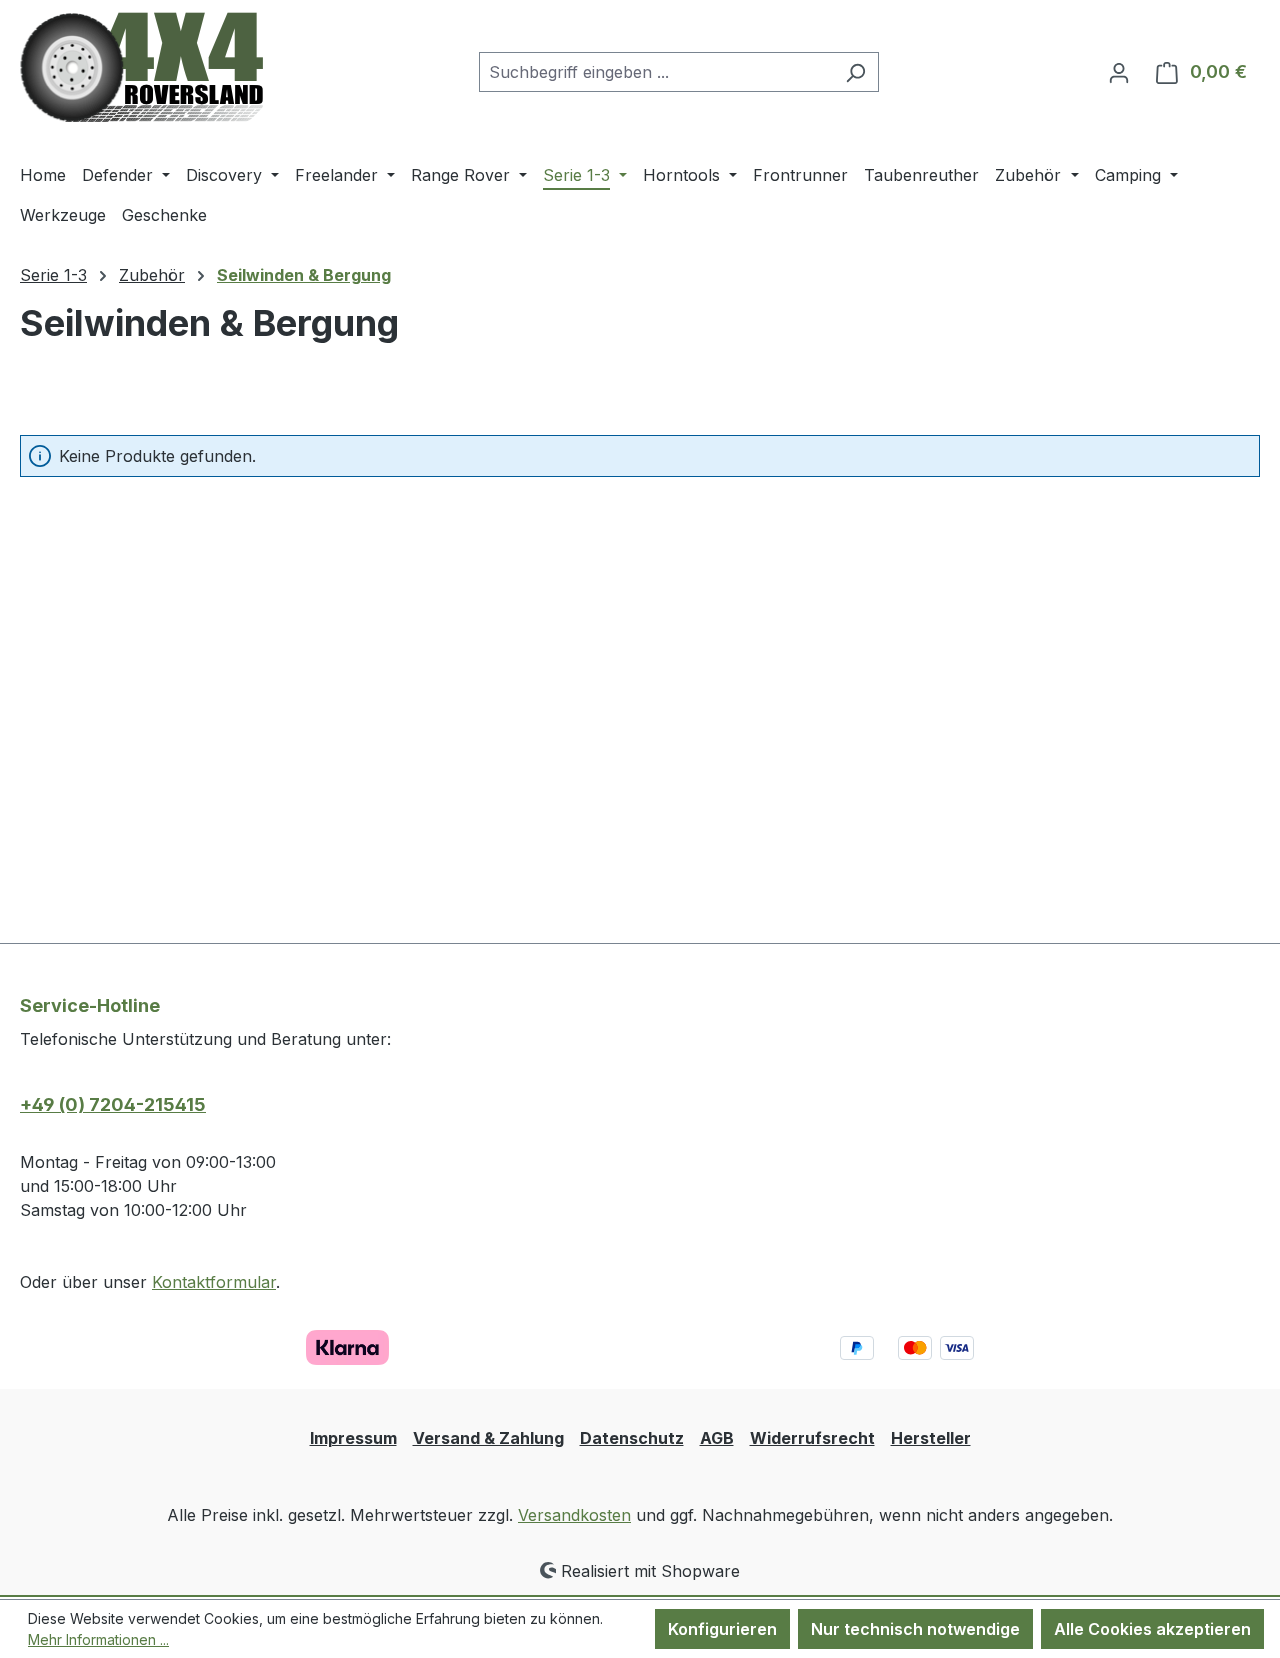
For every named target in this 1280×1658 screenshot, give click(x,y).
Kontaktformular (214, 1282)
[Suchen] (855, 72)
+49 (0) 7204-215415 (113, 1104)
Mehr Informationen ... (98, 1639)
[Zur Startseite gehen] (141, 67)
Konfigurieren (722, 1629)
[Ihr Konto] (1119, 72)
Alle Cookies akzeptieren (1152, 1629)
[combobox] (656, 72)
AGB (717, 1438)
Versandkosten (574, 1515)
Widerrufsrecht (812, 1438)
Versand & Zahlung (488, 1438)
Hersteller (931, 1438)
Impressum (353, 1438)
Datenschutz (632, 1438)
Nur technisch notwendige (915, 1629)
